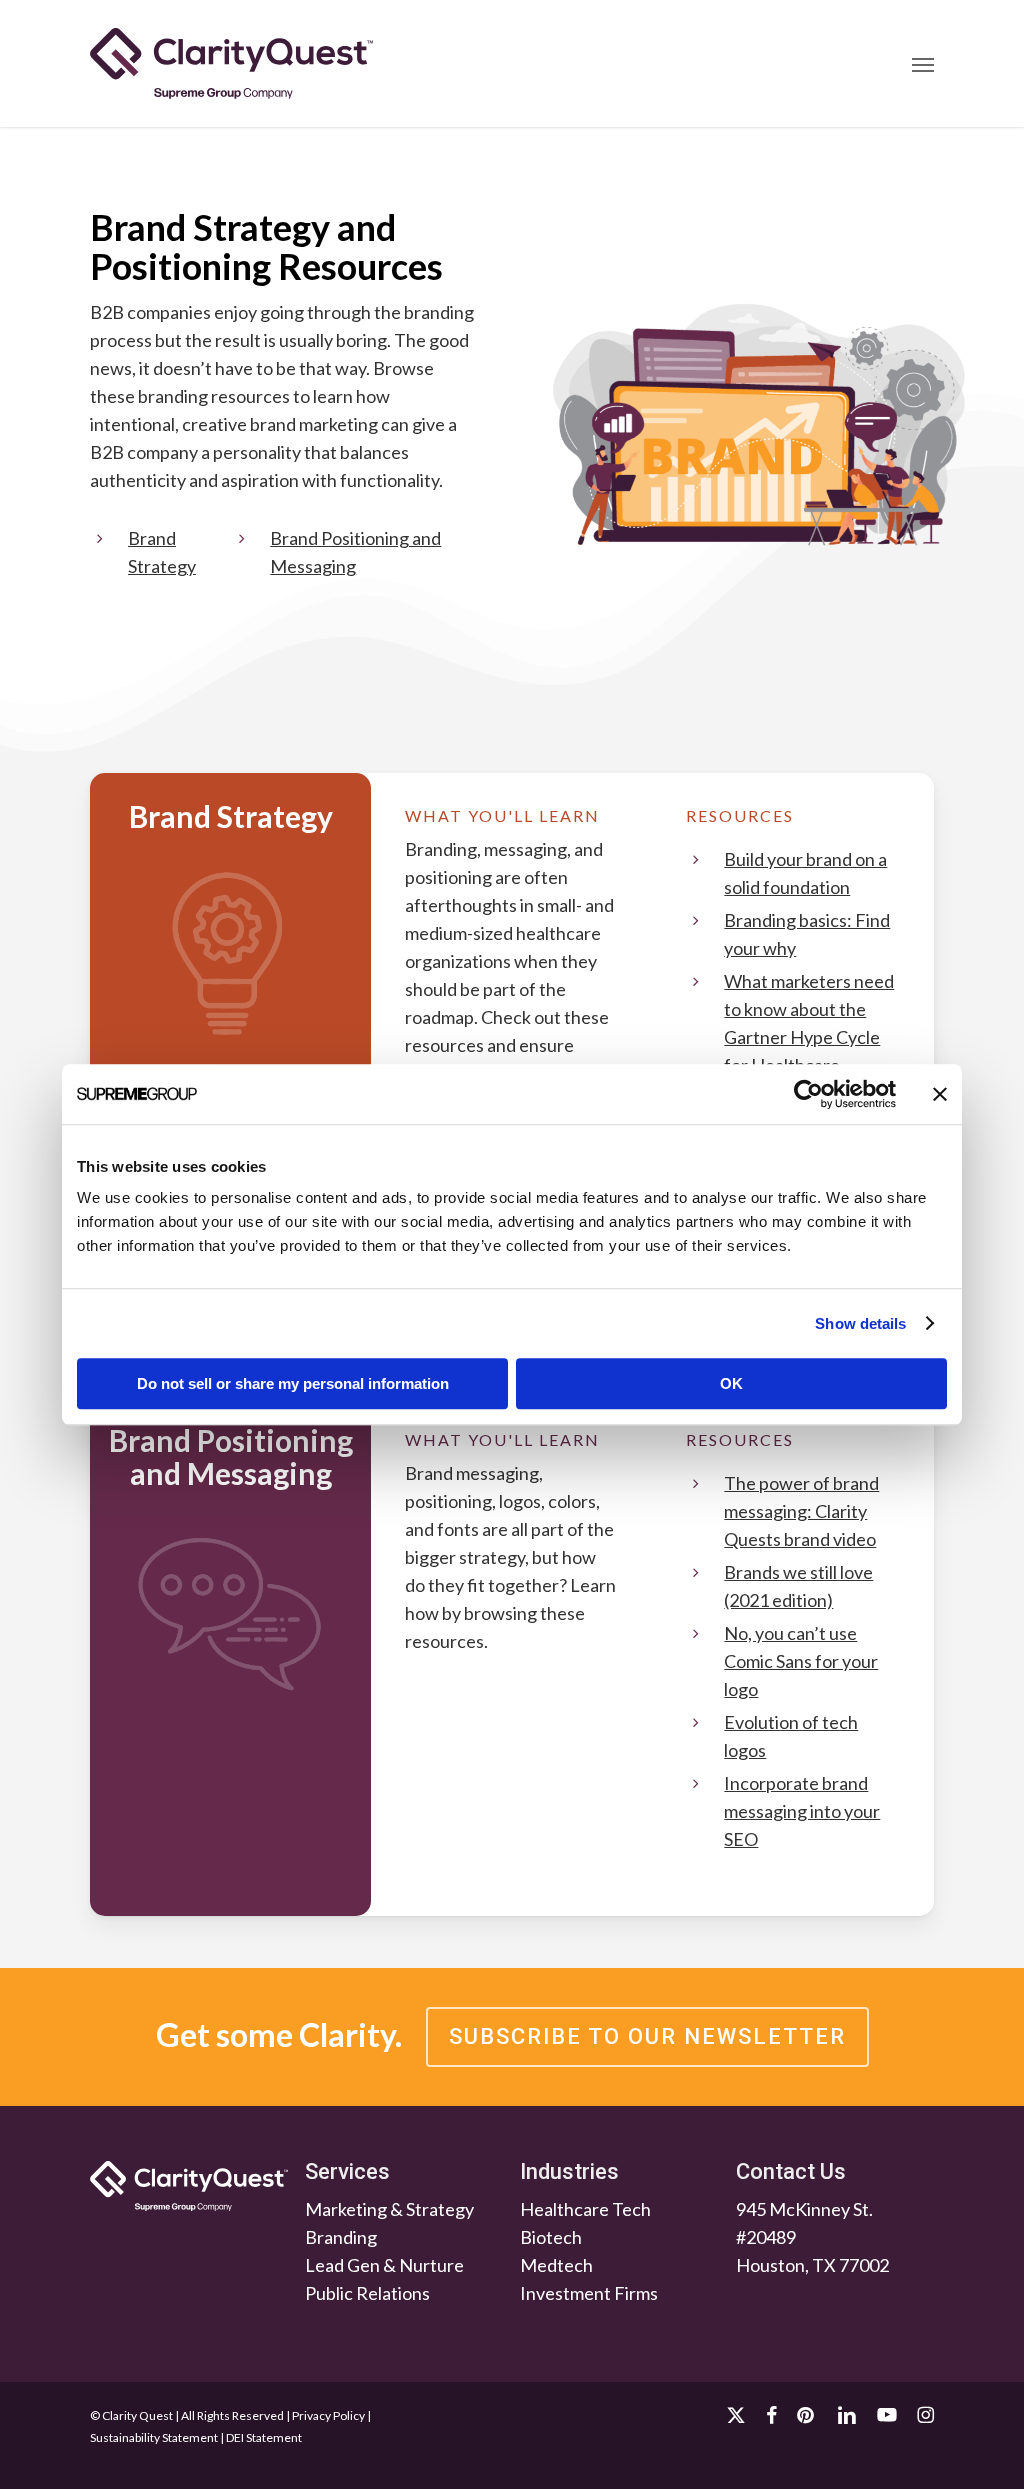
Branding (341, 2237)
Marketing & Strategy (389, 2209)
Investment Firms (589, 2293)
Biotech (551, 2237)
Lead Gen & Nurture (384, 2265)
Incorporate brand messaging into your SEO (802, 1811)
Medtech (556, 2265)
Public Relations (367, 2293)
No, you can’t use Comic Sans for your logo (801, 1661)
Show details (860, 1323)
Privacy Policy (328, 2415)
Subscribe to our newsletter (647, 2036)
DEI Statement (264, 2437)
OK (731, 1383)
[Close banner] (940, 1094)
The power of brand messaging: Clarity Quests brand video (801, 1511)
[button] (923, 64)
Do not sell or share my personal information (293, 1383)
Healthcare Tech (585, 2209)
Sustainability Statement (154, 2437)
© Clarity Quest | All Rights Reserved (187, 2415)
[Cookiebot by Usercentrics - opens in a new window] (808, 1094)
